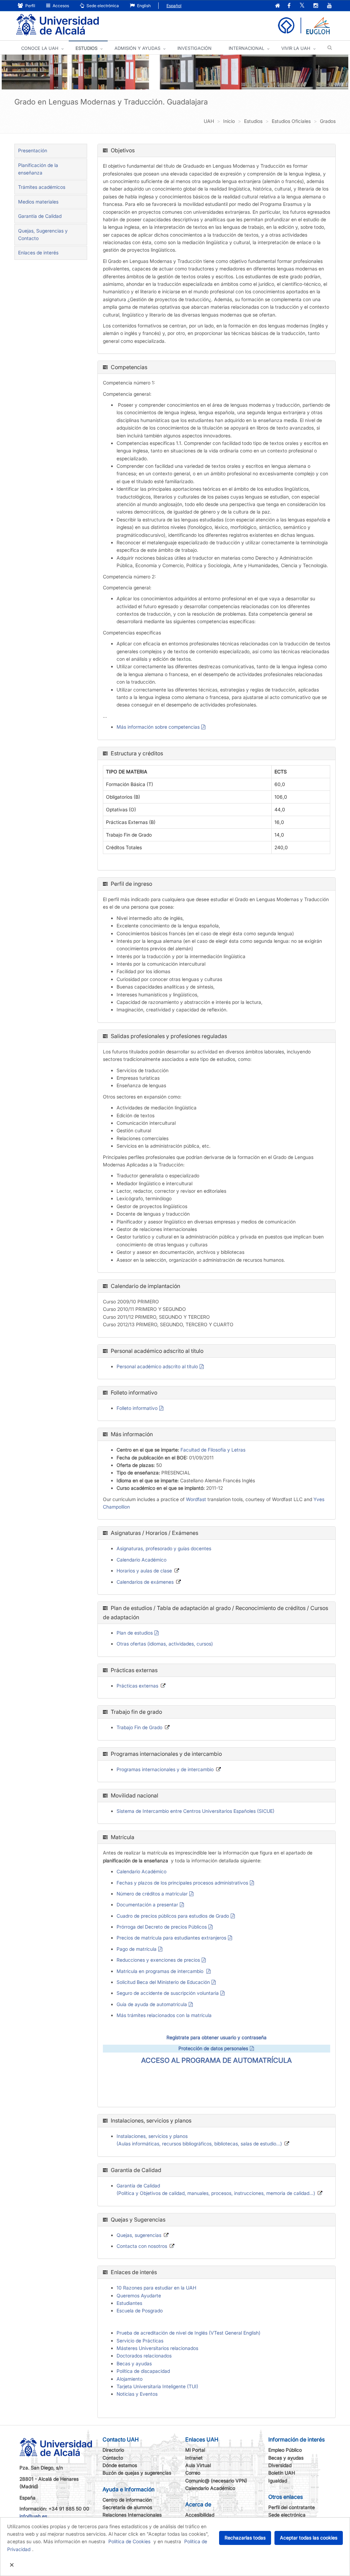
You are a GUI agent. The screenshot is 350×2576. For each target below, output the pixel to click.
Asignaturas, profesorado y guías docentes (164, 1548)
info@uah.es (33, 2516)
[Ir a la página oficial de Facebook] (289, 6)
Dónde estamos (120, 2465)
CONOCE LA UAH (40, 48)
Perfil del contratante (292, 2507)
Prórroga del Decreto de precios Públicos (162, 1927)
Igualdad (278, 2481)
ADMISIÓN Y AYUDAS (137, 48)
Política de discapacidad (143, 2371)
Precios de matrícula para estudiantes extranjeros (171, 1938)
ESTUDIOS (86, 48)
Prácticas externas (137, 1686)
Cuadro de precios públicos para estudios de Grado (173, 1916)
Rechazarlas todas (245, 2538)
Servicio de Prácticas (140, 2341)
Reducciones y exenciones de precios (158, 1960)
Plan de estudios (135, 1633)
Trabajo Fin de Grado (139, 1727)
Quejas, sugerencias (139, 2235)
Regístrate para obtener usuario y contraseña (217, 2037)
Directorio (113, 2450)
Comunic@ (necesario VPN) (216, 2481)
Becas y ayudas (134, 2363)
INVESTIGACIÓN (194, 48)
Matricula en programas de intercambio (161, 1971)
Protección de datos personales (213, 2048)
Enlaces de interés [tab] (38, 253)
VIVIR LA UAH (296, 48)
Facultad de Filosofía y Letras (213, 1450)
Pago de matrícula (137, 1949)
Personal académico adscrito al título (157, 1366)
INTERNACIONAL (246, 48)
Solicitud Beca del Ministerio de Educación (163, 1982)
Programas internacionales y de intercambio (165, 1769)
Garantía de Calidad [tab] (40, 216)
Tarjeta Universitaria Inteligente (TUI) (157, 2386)
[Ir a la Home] (57, 25)
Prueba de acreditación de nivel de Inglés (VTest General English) (189, 2333)
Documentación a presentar (147, 1905)
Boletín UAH (282, 2473)
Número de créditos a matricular (152, 1894)
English (143, 6)
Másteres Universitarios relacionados (157, 2348)
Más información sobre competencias (158, 727)
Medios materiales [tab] (38, 202)
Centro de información (127, 2500)
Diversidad (280, 2465)
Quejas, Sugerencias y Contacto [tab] (43, 234)
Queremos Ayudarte (139, 2295)
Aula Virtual (198, 2465)
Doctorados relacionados (144, 2356)
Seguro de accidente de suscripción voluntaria (168, 1993)
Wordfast (196, 1499)
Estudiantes (129, 2303)
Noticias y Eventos (137, 2394)
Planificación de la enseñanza (38, 169)
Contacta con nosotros (142, 2246)
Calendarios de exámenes (145, 1582)
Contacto (113, 2458)
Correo (193, 2473)
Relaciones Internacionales (132, 2515)
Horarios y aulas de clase (144, 1571)
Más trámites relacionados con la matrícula (164, 2015)
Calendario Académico (142, 1560)
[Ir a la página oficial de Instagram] (316, 6)
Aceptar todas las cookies (309, 2538)
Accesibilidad (200, 2515)
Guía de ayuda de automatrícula (152, 2004)
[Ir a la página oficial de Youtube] (329, 6)
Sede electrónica (102, 6)
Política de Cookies (129, 2541)
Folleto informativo (137, 1408)
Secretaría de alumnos (127, 2507)
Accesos (60, 6)
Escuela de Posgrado (140, 2311)
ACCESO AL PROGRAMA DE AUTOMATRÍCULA (217, 2060)
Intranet (194, 2458)
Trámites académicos (42, 187)
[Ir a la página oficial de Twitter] (302, 6)
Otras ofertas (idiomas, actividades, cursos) (165, 1644)
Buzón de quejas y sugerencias (137, 2473)
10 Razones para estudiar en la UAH (156, 2288)
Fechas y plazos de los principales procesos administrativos (182, 1883)
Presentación (33, 150)
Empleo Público (285, 2450)
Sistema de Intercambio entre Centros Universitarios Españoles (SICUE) (196, 1811)
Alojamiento (130, 2379)
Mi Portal (195, 2450)
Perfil (30, 6)
